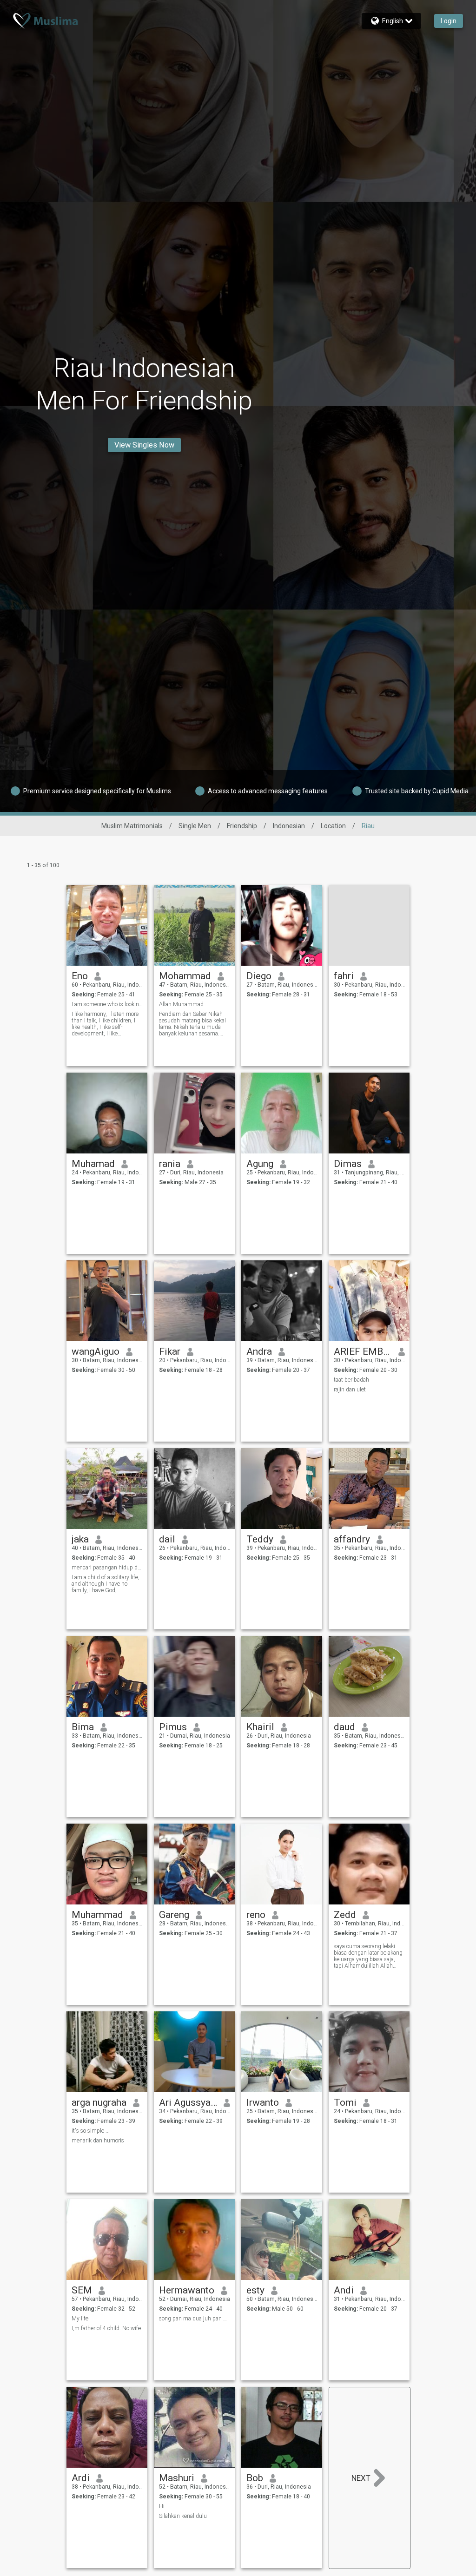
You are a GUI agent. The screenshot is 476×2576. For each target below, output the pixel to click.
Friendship (242, 826)
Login (449, 21)
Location (333, 826)
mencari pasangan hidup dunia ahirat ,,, (107, 1568)
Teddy (260, 1539)
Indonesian (289, 826)
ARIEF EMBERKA (363, 1351)
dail (167, 1539)
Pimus (173, 1727)
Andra (259, 1351)
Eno (80, 976)
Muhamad (93, 1164)
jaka (80, 1539)
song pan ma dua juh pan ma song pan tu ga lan (195, 2319)
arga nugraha (99, 2102)
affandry (352, 1539)
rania (170, 1164)
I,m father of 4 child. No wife (106, 2328)
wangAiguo (96, 1351)
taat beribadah (351, 1380)
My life (80, 2319)
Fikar (170, 1351)
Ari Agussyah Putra (188, 2102)
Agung (260, 1164)
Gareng (174, 1915)
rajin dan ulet (350, 1390)
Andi (344, 2290)
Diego (259, 976)
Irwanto (263, 2102)
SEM (82, 2290)
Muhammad (97, 1915)
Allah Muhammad (181, 1004)
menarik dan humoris (98, 2141)
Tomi (345, 2102)
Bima (83, 1727)
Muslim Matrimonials (132, 826)
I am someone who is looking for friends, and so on (107, 1004)
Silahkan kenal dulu (183, 2516)
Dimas (348, 1164)
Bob (255, 2478)
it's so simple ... (91, 2131)
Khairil (260, 1727)
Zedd (345, 1915)
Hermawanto (187, 2290)
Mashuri (177, 2478)
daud (344, 1727)
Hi (162, 2506)
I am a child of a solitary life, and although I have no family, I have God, (106, 1584)
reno (256, 1915)
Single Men (195, 826)
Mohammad (185, 976)
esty (255, 2290)
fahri (344, 976)
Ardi (81, 2478)
